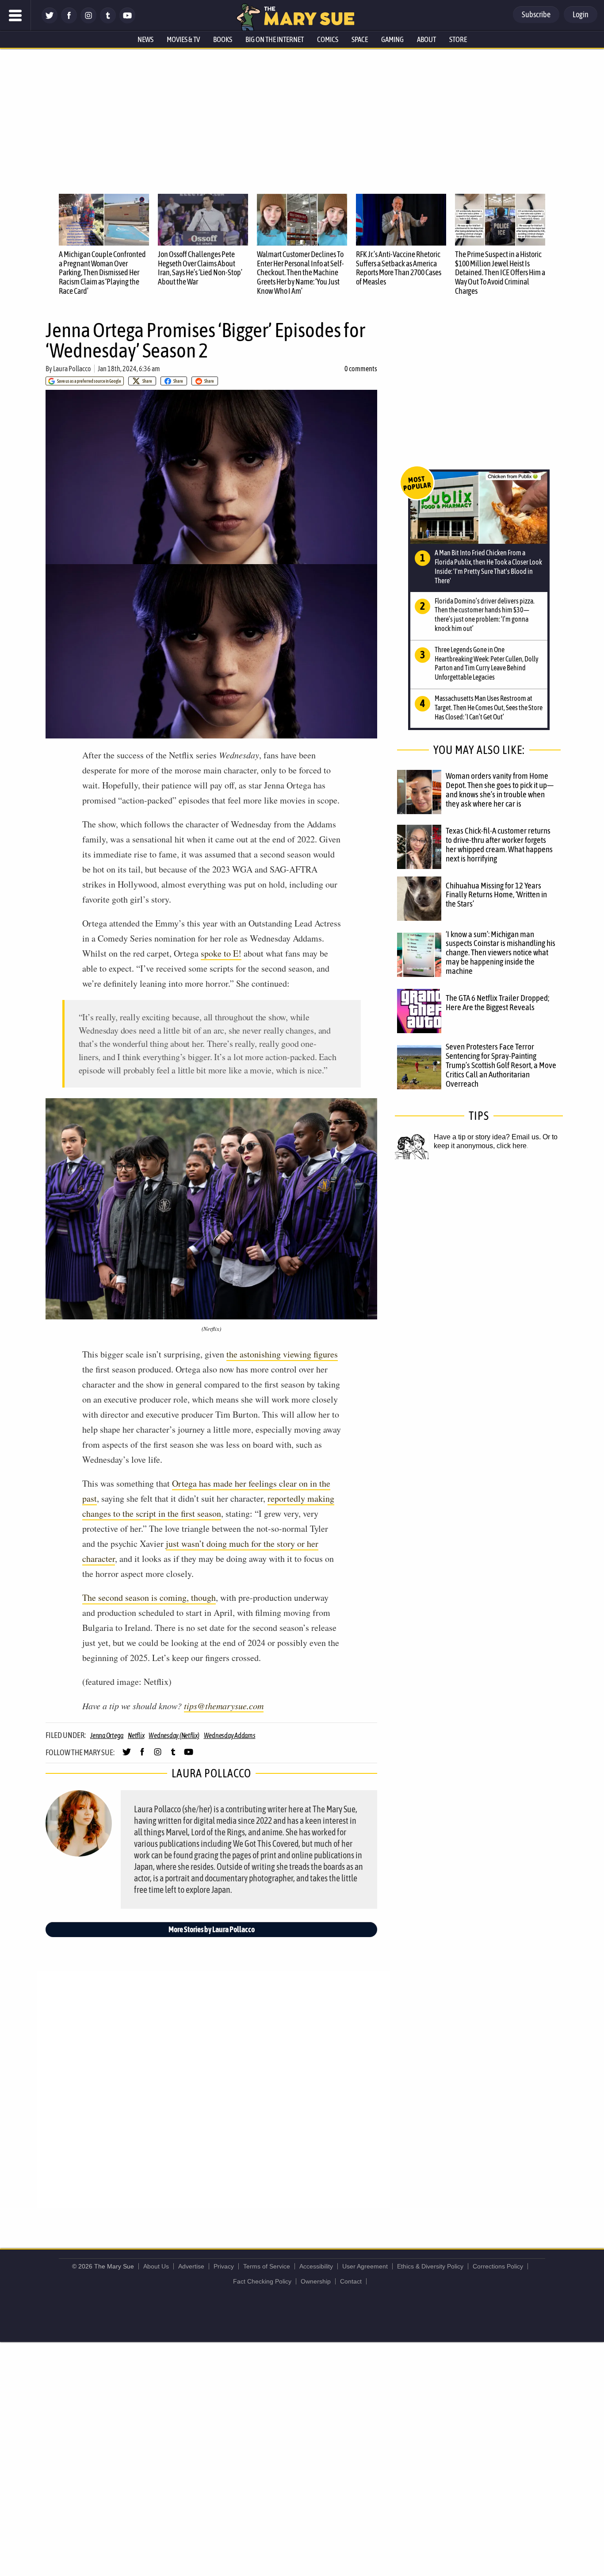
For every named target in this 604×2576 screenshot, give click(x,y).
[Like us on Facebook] (69, 21)
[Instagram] (88, 21)
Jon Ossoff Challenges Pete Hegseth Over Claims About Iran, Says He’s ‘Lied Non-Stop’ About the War (200, 268)
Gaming (392, 39)
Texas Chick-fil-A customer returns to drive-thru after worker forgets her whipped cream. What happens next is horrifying (499, 844)
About (426, 39)
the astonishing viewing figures (282, 1354)
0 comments (361, 369)
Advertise (191, 2266)
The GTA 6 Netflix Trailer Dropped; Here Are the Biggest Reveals (497, 1002)
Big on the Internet (275, 39)
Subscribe (536, 14)
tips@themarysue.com (224, 1706)
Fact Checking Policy (262, 2281)
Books (223, 39)
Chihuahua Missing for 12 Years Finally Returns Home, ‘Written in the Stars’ (496, 895)
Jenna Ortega (107, 1735)
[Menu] (15, 15)
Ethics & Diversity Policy (430, 2266)
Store (458, 39)
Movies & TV (183, 39)
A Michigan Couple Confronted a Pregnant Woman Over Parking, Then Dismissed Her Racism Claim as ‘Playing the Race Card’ (102, 273)
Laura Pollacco (72, 369)
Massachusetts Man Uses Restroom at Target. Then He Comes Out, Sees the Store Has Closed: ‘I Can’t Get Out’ (489, 707)
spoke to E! (221, 953)
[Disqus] (214, 2089)
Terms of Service (267, 2266)
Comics (328, 39)
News (145, 39)
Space (360, 39)
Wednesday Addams (230, 1735)
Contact (351, 2281)
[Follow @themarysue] (50, 21)
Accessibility (316, 2266)
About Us (156, 2266)
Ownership (316, 2281)
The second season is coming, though (149, 1598)
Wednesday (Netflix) (174, 1735)
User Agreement (365, 2266)
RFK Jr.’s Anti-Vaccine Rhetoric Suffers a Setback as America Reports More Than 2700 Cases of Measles (399, 268)
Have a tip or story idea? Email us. (487, 1137)
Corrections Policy (498, 2266)
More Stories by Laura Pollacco (212, 1929)
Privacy (224, 2266)
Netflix (136, 1735)
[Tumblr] (108, 21)
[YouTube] (127, 21)
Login (581, 14)
